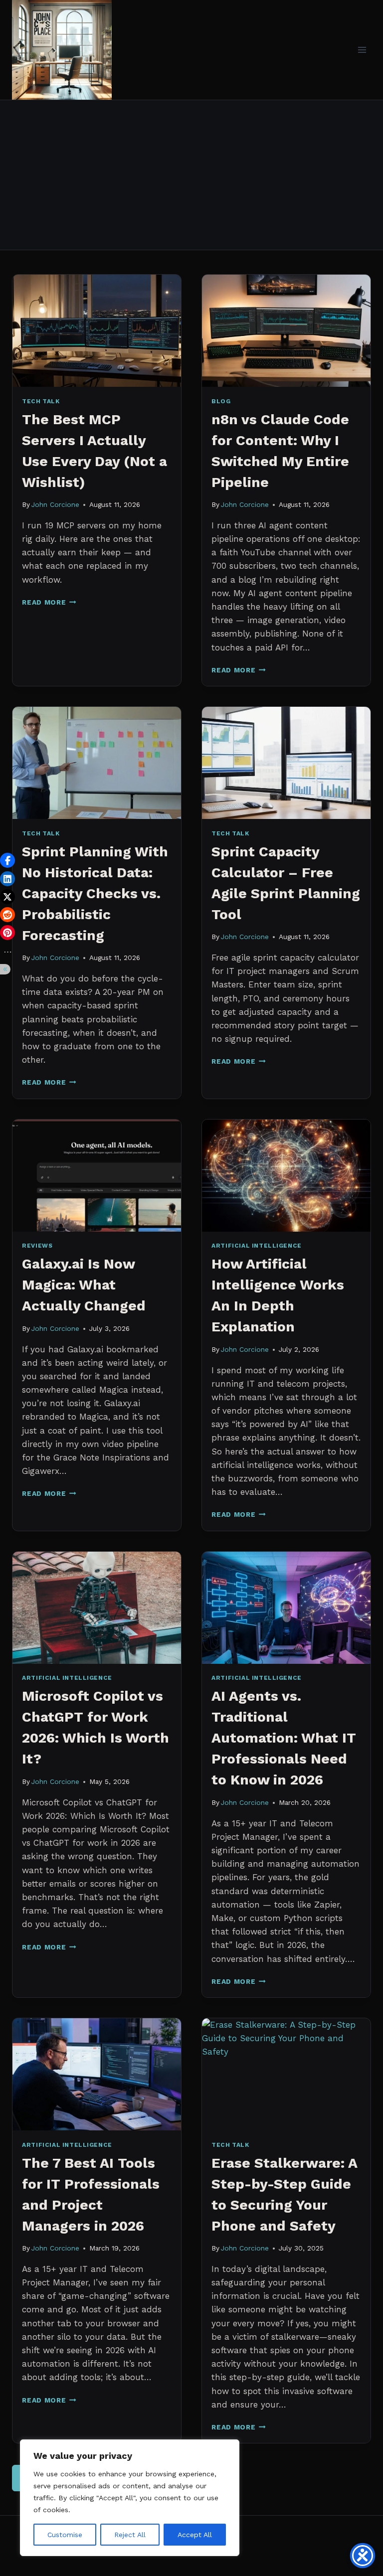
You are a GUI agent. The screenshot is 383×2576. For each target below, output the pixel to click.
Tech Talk (41, 401)
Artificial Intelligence (257, 1246)
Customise (65, 2535)
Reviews (37, 1246)
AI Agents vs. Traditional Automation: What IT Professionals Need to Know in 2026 (284, 1738)
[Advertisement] (191, 175)
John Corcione (55, 504)
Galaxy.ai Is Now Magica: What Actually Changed (84, 1285)
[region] (130, 2498)
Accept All (195, 2535)
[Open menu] (362, 50)
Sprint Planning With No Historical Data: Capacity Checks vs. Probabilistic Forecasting (95, 893)
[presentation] (97, 331)
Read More (49, 602)
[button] (7, 860)
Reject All (130, 2535)
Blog (221, 401)
